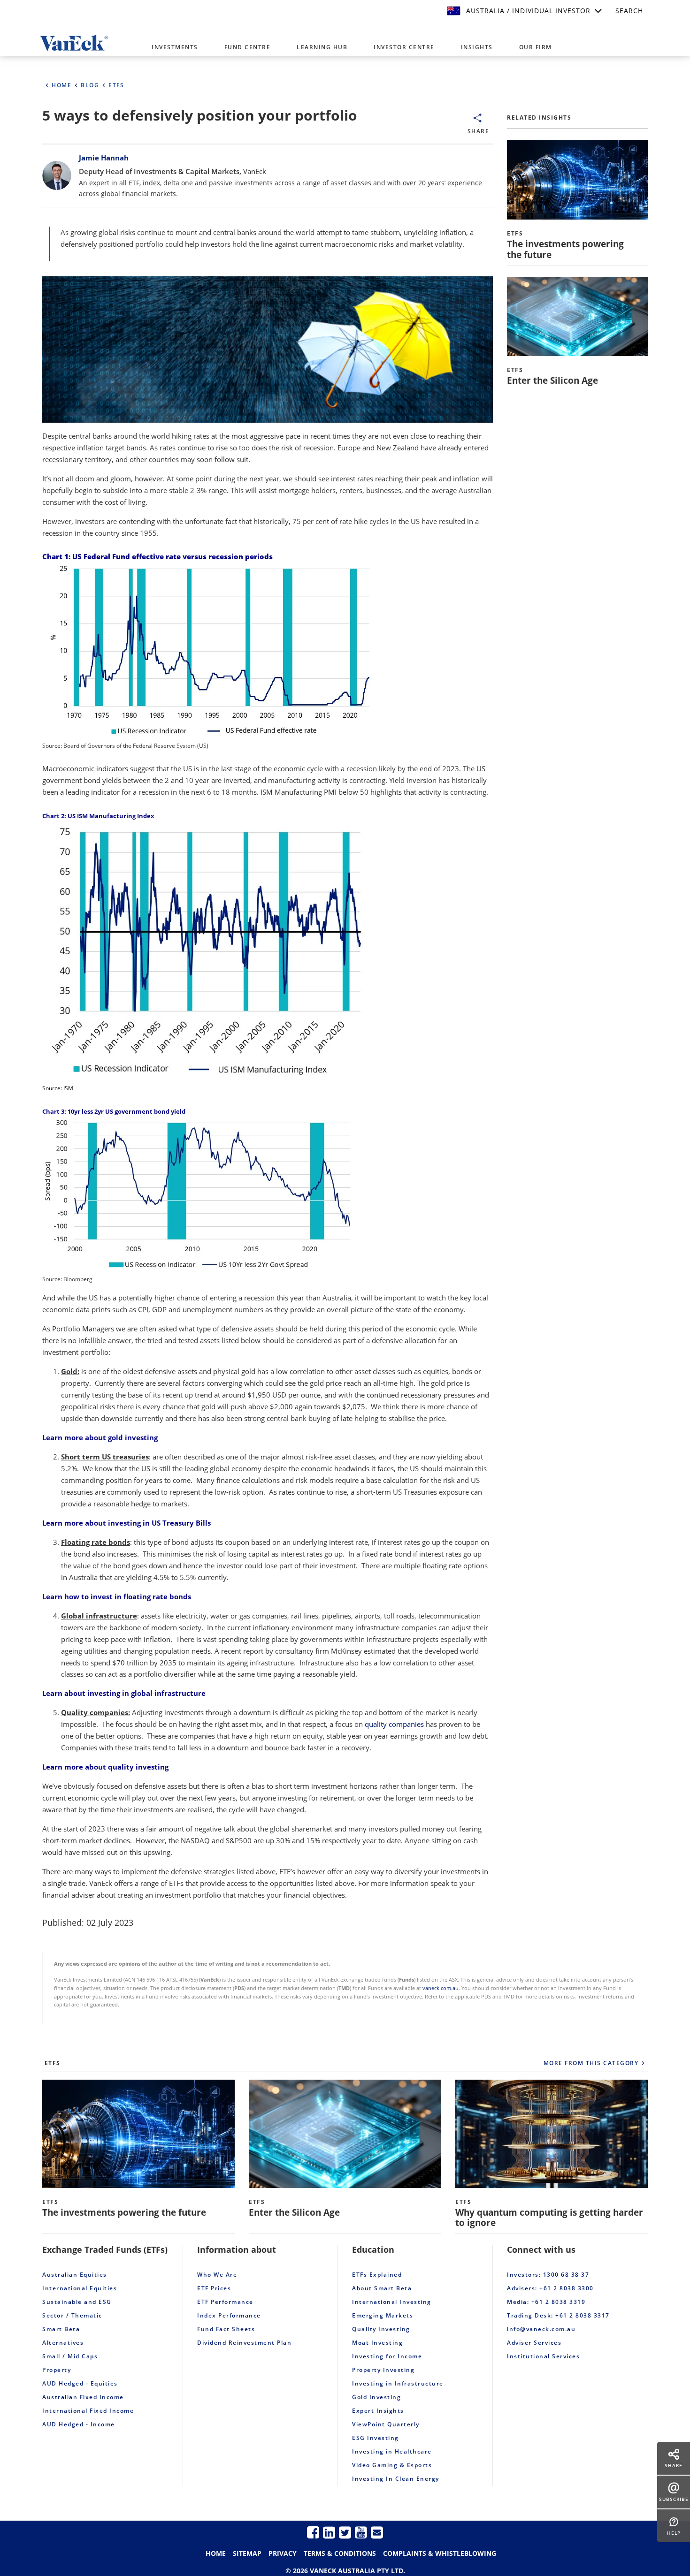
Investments (175, 47)
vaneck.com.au (441, 1988)
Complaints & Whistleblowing (440, 2553)
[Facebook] (313, 2532)
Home (216, 2553)
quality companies (394, 1724)
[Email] (377, 2532)
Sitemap (247, 2553)
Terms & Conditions (340, 2553)
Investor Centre (404, 47)
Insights (477, 47)
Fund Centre (248, 47)
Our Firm (536, 47)
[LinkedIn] (329, 2532)
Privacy (283, 2553)
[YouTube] (361, 2532)
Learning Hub (322, 47)
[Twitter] (345, 2532)
